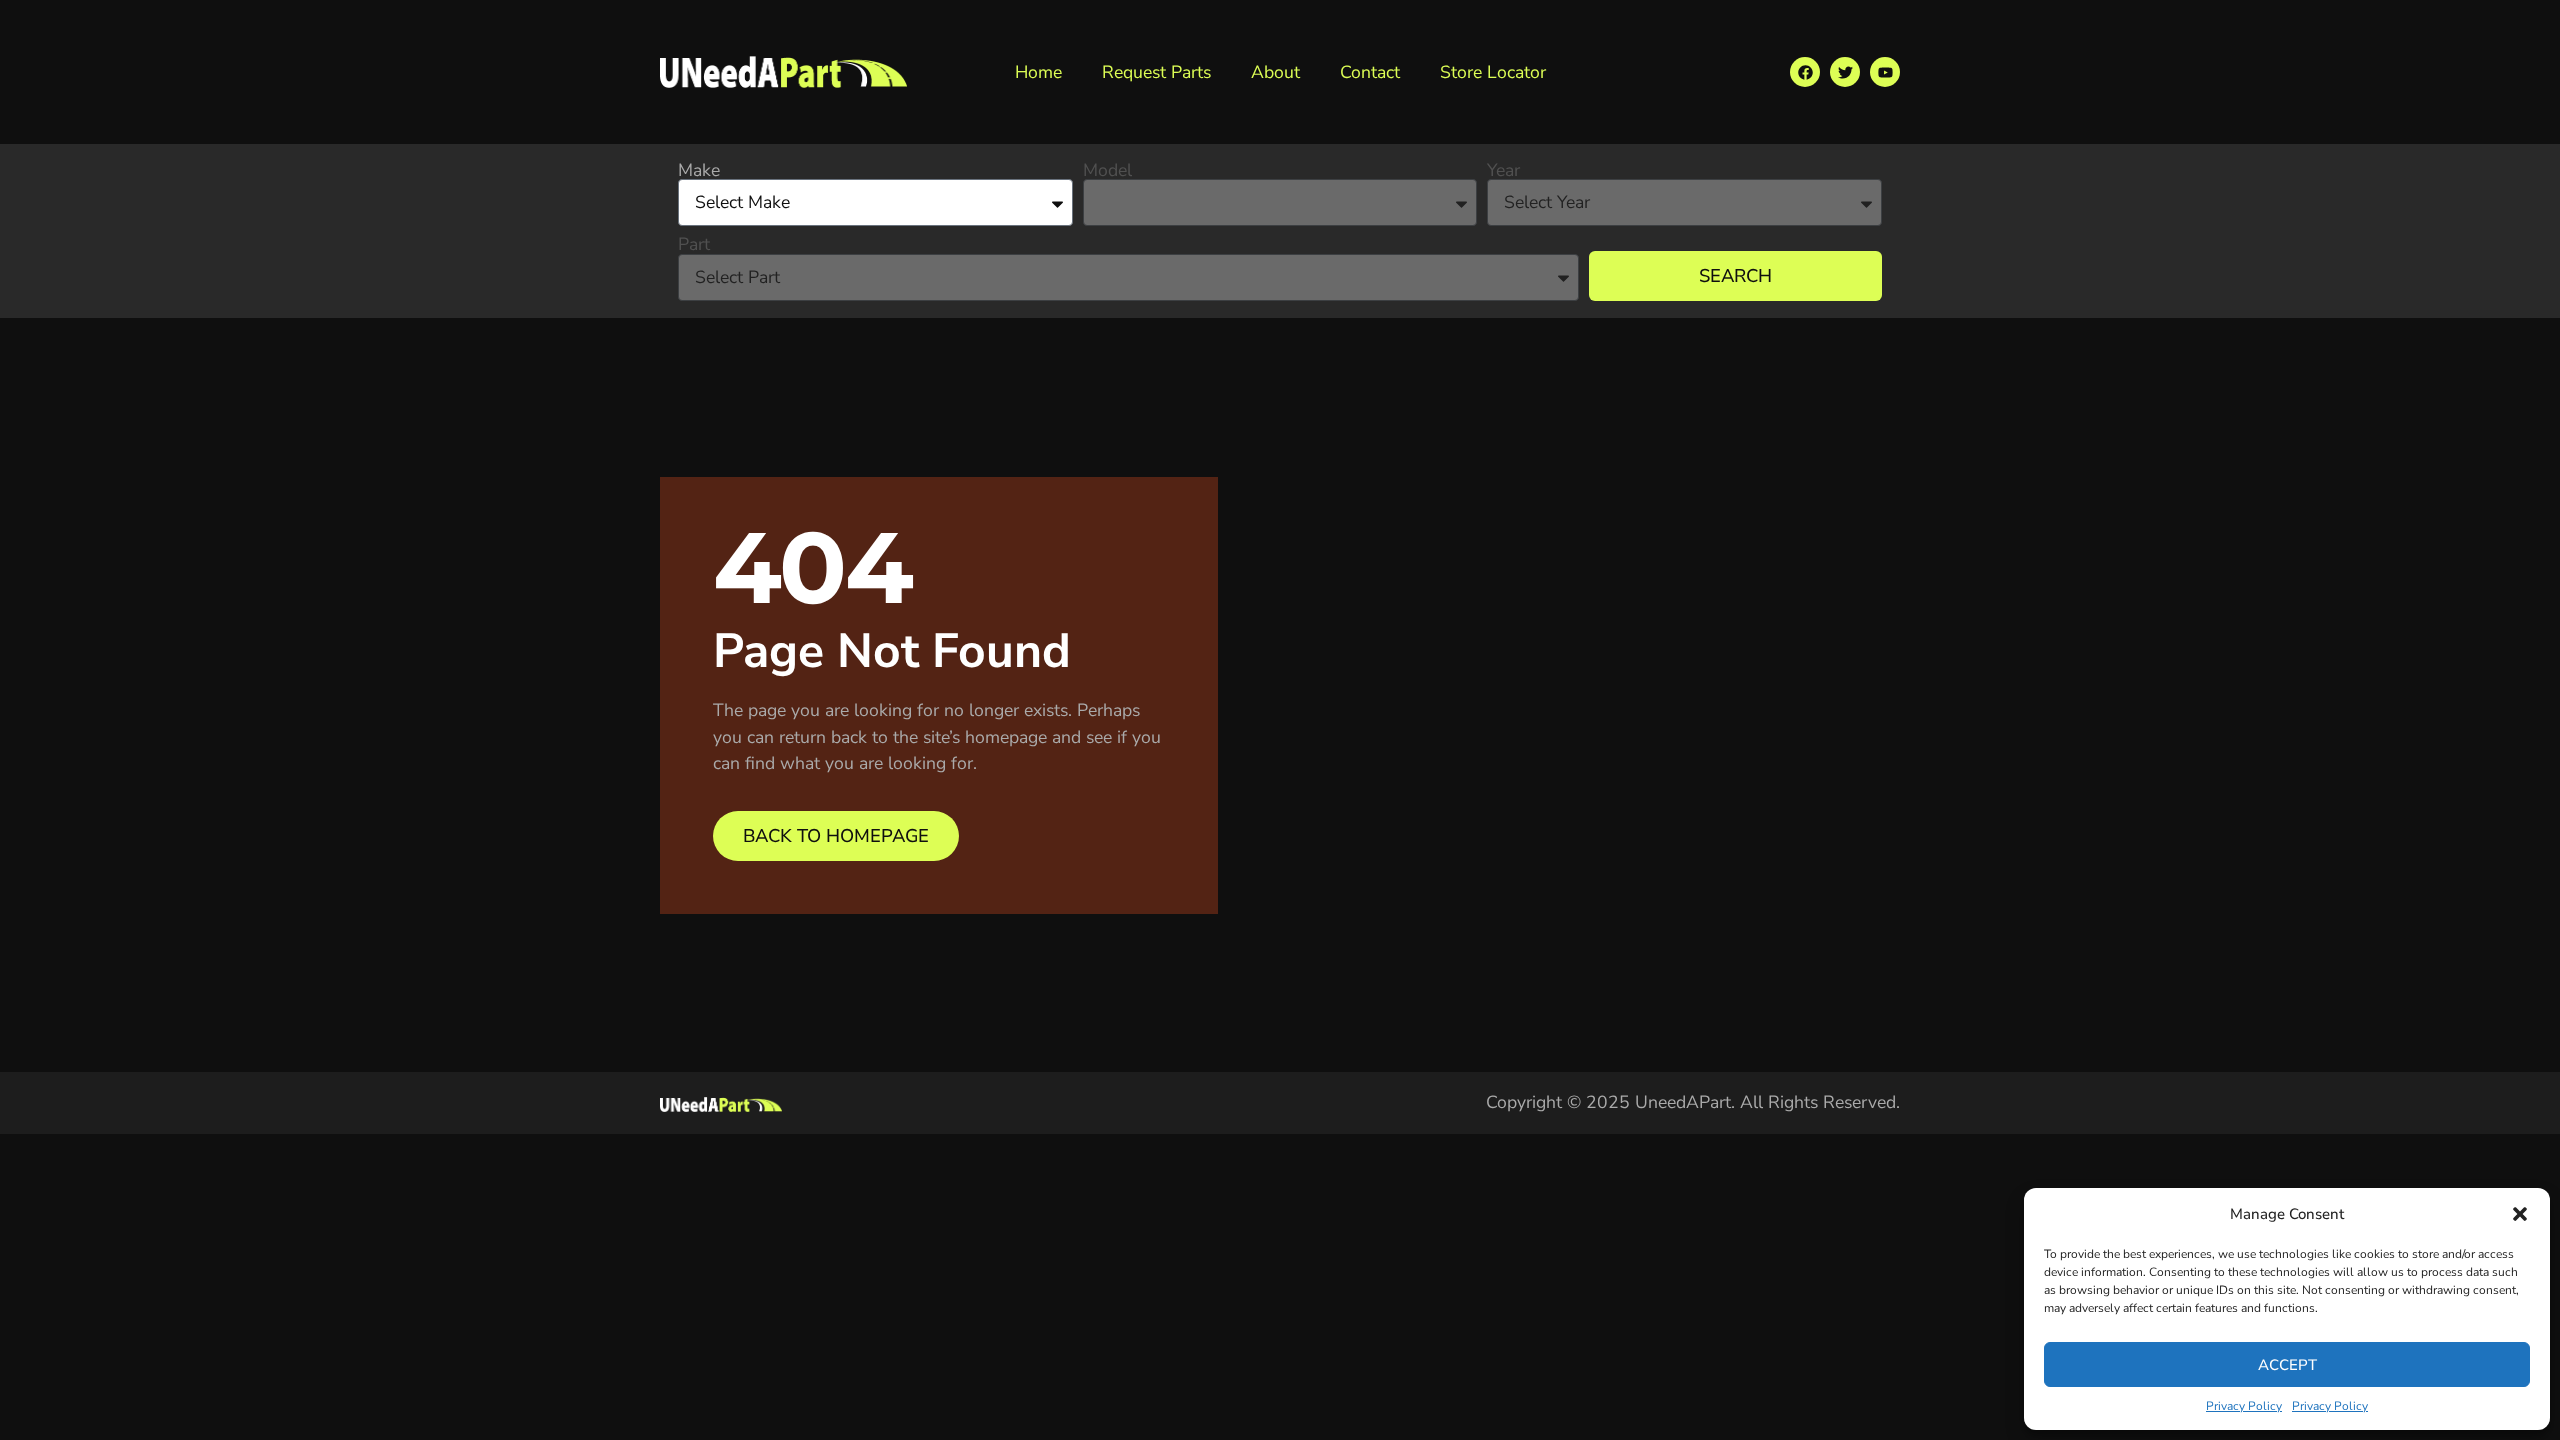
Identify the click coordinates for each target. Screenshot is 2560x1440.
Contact (1370, 72)
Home (1038, 72)
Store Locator (1493, 72)
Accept (2287, 1365)
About (1275, 72)
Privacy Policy (2244, 1406)
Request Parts (1156, 72)
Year (1503, 171)
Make (699, 171)
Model (1107, 171)
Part (694, 245)
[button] (2520, 1214)
